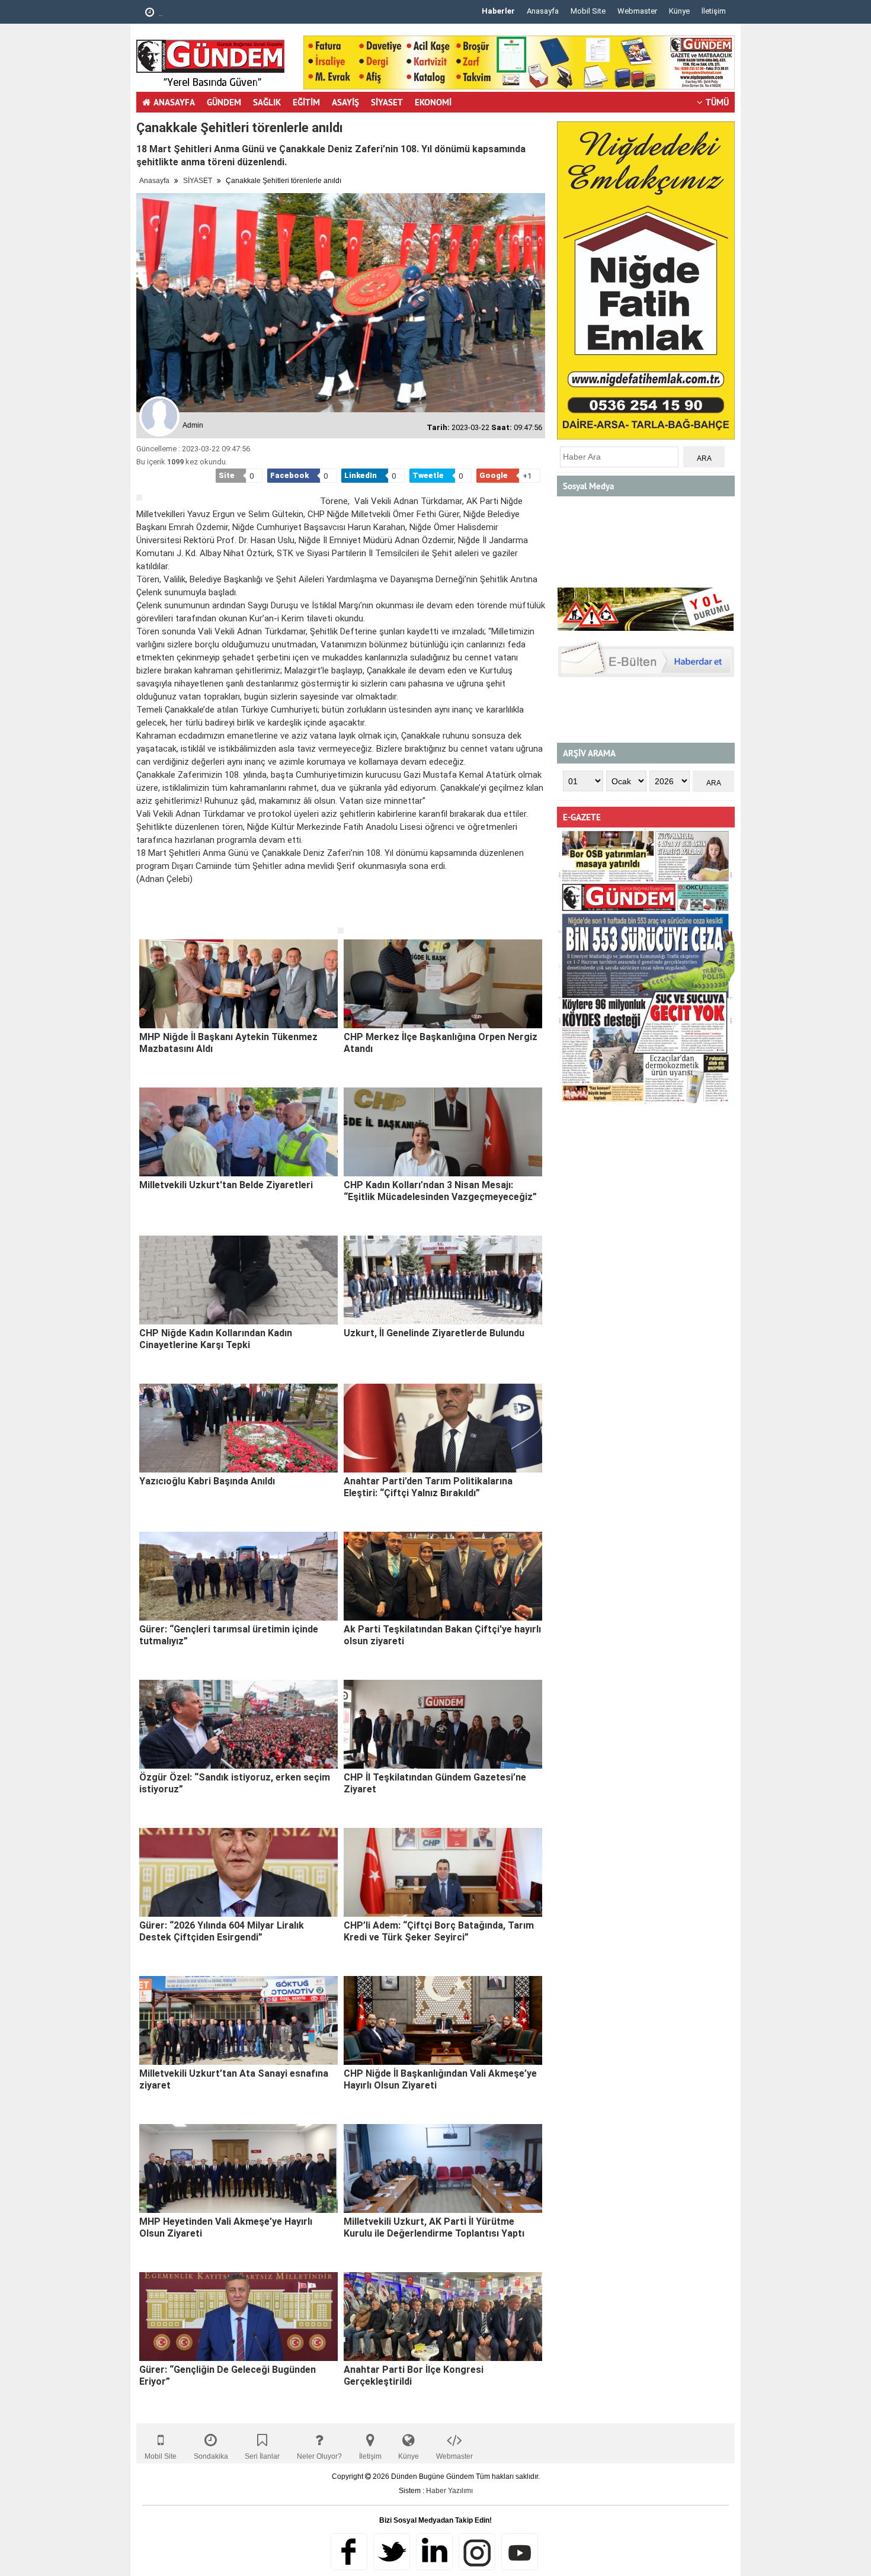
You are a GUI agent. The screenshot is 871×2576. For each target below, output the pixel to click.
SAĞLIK (267, 102)
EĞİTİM (306, 102)
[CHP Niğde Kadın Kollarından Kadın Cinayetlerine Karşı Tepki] (238, 1280)
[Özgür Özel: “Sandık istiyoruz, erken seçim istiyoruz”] (238, 1724)
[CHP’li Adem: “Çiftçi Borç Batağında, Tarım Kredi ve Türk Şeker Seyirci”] (443, 1872)
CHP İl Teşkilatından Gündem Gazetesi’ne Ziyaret (435, 1783)
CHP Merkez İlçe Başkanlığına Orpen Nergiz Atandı (441, 1043)
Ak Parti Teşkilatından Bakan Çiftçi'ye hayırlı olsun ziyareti (442, 1635)
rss (477, 2552)
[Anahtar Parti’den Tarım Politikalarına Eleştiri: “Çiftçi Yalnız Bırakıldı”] (443, 1428)
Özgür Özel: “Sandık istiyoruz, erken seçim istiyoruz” (235, 1783)
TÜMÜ (717, 102)
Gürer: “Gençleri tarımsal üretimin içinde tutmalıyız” (229, 1635)
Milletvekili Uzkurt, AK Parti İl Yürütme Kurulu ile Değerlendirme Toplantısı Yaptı (434, 2227)
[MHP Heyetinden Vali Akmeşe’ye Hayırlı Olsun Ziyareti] (238, 2168)
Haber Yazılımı (449, 2491)
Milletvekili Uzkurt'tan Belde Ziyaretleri (226, 1185)
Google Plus (434, 2552)
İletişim (714, 11)
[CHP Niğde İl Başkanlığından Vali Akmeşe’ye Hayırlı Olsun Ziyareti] (443, 2020)
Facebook (349, 2552)
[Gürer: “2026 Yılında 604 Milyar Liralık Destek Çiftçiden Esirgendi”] (238, 1872)
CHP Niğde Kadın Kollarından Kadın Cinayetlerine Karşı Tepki (216, 1339)
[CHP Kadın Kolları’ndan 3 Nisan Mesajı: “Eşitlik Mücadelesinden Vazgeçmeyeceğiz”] (443, 1132)
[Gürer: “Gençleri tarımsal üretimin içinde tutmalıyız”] (238, 1576)
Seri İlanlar (262, 2456)
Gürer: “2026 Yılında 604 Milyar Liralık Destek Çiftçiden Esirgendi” (222, 1931)
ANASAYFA (174, 102)
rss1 (520, 2552)
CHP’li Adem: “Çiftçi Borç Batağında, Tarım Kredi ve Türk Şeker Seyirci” (439, 1931)
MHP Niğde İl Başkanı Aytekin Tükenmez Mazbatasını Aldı (228, 1043)
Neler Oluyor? (319, 2456)
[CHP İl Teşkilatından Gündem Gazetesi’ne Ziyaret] (443, 1724)
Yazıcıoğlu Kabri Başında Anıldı (207, 1481)
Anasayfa (543, 11)
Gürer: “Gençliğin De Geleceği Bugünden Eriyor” (228, 2375)
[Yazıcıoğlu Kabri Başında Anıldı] (238, 1428)
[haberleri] (143, 918)
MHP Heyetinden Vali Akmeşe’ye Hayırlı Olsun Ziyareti (226, 2227)
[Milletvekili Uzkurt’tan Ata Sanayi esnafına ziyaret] (238, 2020)
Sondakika (211, 2456)
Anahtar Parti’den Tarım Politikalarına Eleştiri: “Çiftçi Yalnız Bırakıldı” (428, 1487)
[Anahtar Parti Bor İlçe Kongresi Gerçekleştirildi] (443, 2317)
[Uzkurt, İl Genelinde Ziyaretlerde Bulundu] (443, 1280)
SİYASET (387, 102)
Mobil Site (588, 11)
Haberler (498, 11)
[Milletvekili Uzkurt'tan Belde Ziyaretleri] (238, 1132)
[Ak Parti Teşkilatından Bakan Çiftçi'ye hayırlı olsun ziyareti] (443, 1576)
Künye (679, 11)
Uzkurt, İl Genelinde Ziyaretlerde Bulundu (434, 1333)
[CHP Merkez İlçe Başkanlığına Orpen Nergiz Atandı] (443, 984)
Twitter (392, 2552)
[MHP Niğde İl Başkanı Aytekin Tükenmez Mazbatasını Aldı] (238, 984)
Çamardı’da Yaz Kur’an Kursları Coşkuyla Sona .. (239, 13)
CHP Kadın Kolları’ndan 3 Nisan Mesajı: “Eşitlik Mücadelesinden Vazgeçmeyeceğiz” (440, 1191)
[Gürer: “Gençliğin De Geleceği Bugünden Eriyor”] (238, 2317)
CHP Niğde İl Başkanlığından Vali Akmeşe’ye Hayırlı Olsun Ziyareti (440, 2079)
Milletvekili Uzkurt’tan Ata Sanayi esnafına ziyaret (234, 2079)
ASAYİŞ (345, 102)
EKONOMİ (433, 102)
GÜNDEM (224, 102)
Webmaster (637, 11)
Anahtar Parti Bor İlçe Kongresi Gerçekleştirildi (414, 2375)
